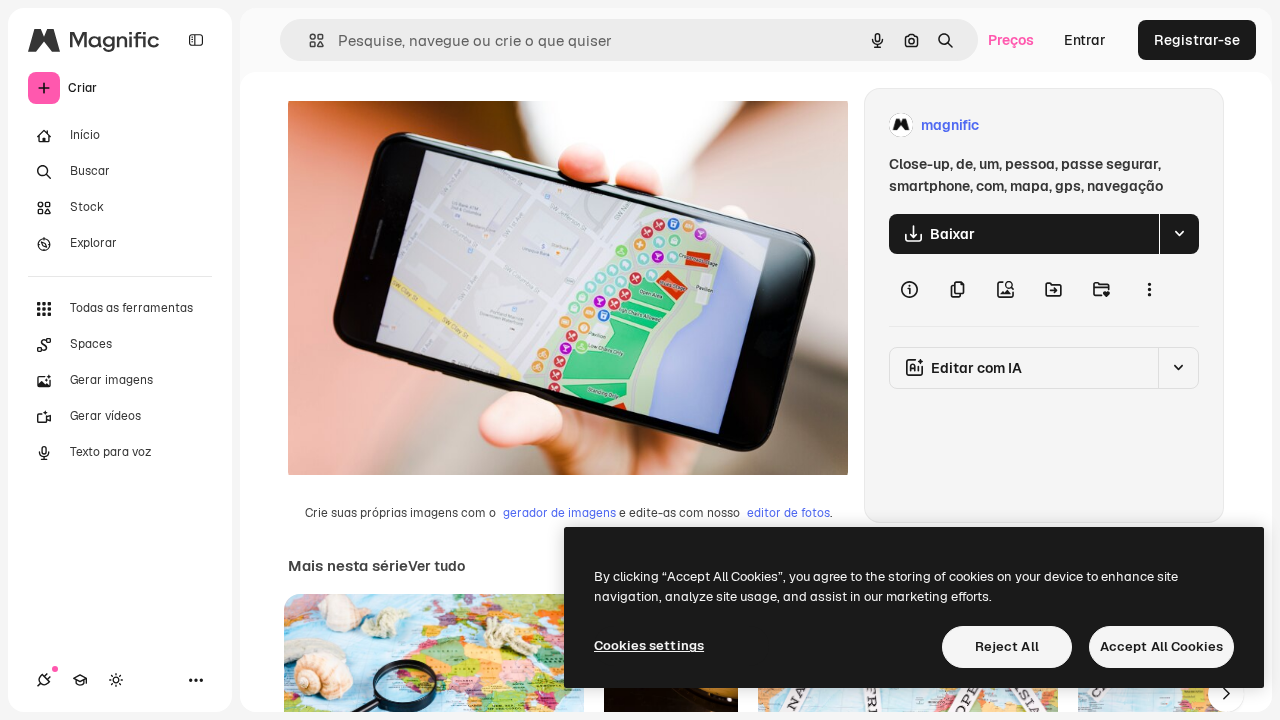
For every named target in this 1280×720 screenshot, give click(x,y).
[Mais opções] (1149, 290)
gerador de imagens (559, 513)
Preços (1011, 40)
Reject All (1007, 646)
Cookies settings (649, 645)
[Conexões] (44, 680)
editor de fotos (788, 513)
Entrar (1085, 40)
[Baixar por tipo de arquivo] (1179, 234)
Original (416, 125)
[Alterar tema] (116, 680)
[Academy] (80, 680)
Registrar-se (1197, 40)
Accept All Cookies (1161, 646)
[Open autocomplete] (308, 40)
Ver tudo (436, 566)
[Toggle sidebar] (196, 40)
